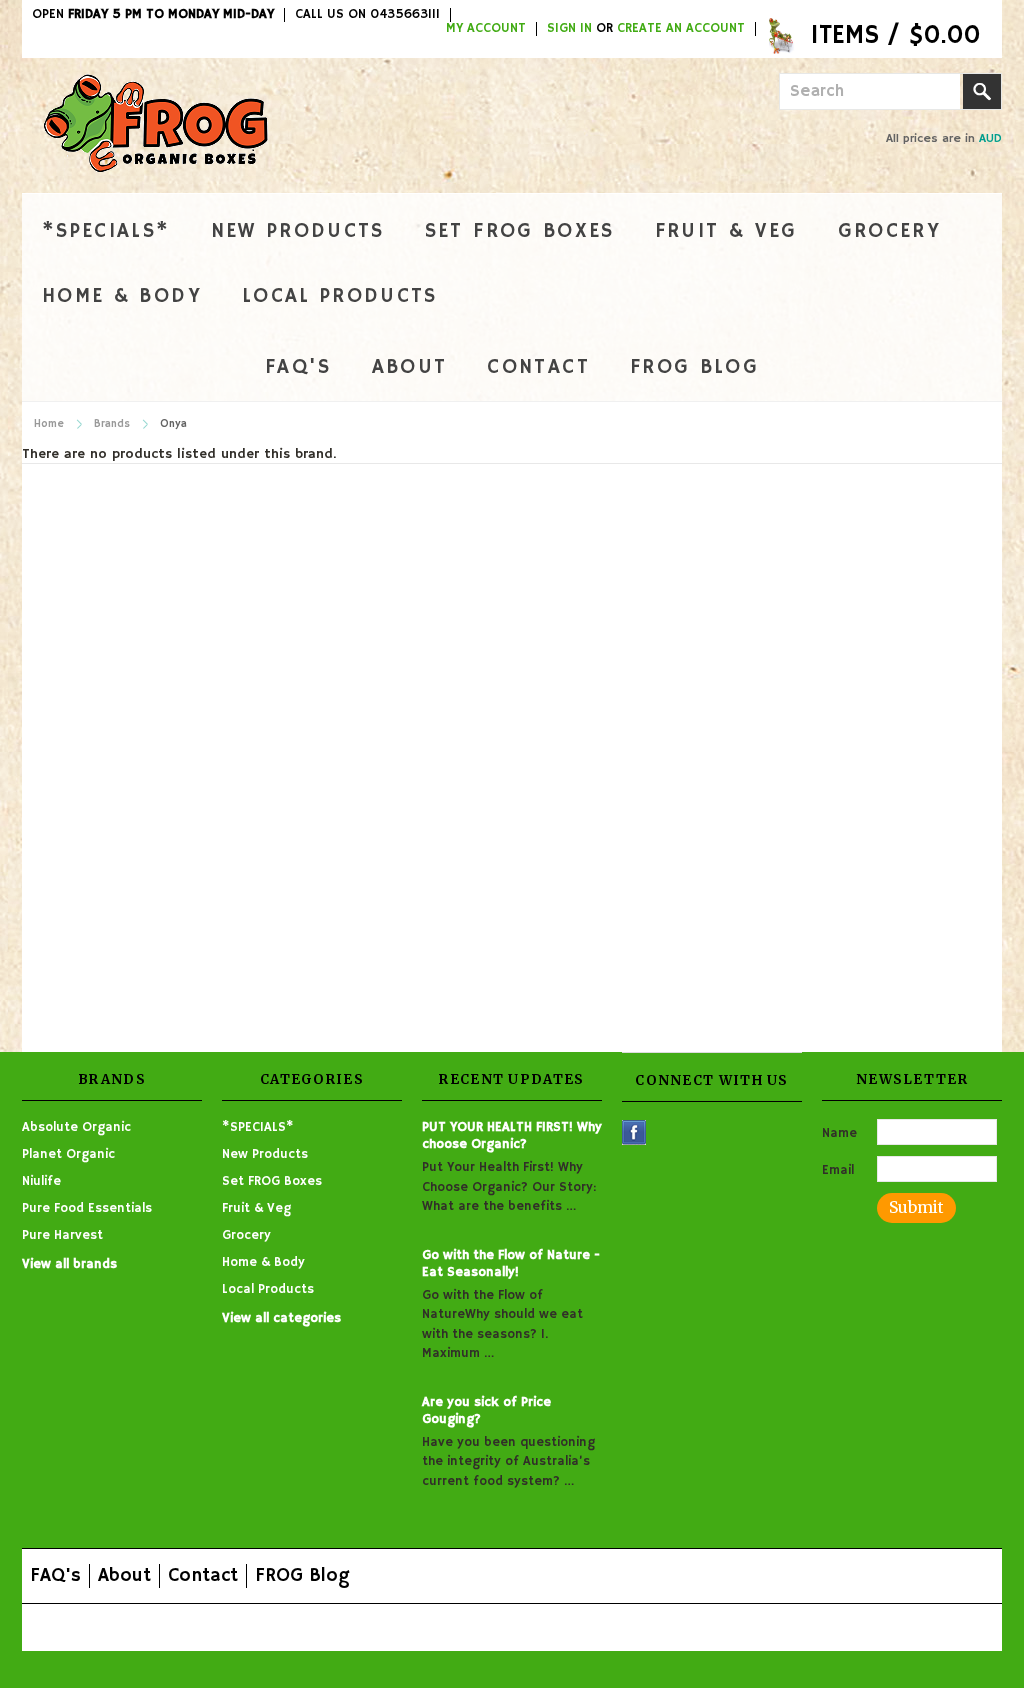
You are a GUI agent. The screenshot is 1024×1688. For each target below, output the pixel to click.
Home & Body (122, 296)
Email (838, 1170)
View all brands (69, 1264)
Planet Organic (68, 1154)
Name (839, 1133)
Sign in (569, 29)
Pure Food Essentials (87, 1208)
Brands (112, 424)
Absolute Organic (76, 1127)
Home (49, 424)
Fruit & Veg (726, 231)
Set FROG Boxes (520, 231)
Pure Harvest (62, 1235)
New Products (298, 231)
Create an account (681, 29)
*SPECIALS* (106, 231)
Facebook (634, 1132)
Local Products (340, 296)
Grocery (889, 231)
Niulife (41, 1181)
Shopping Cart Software (423, 1627)
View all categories (281, 1318)
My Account (486, 29)
